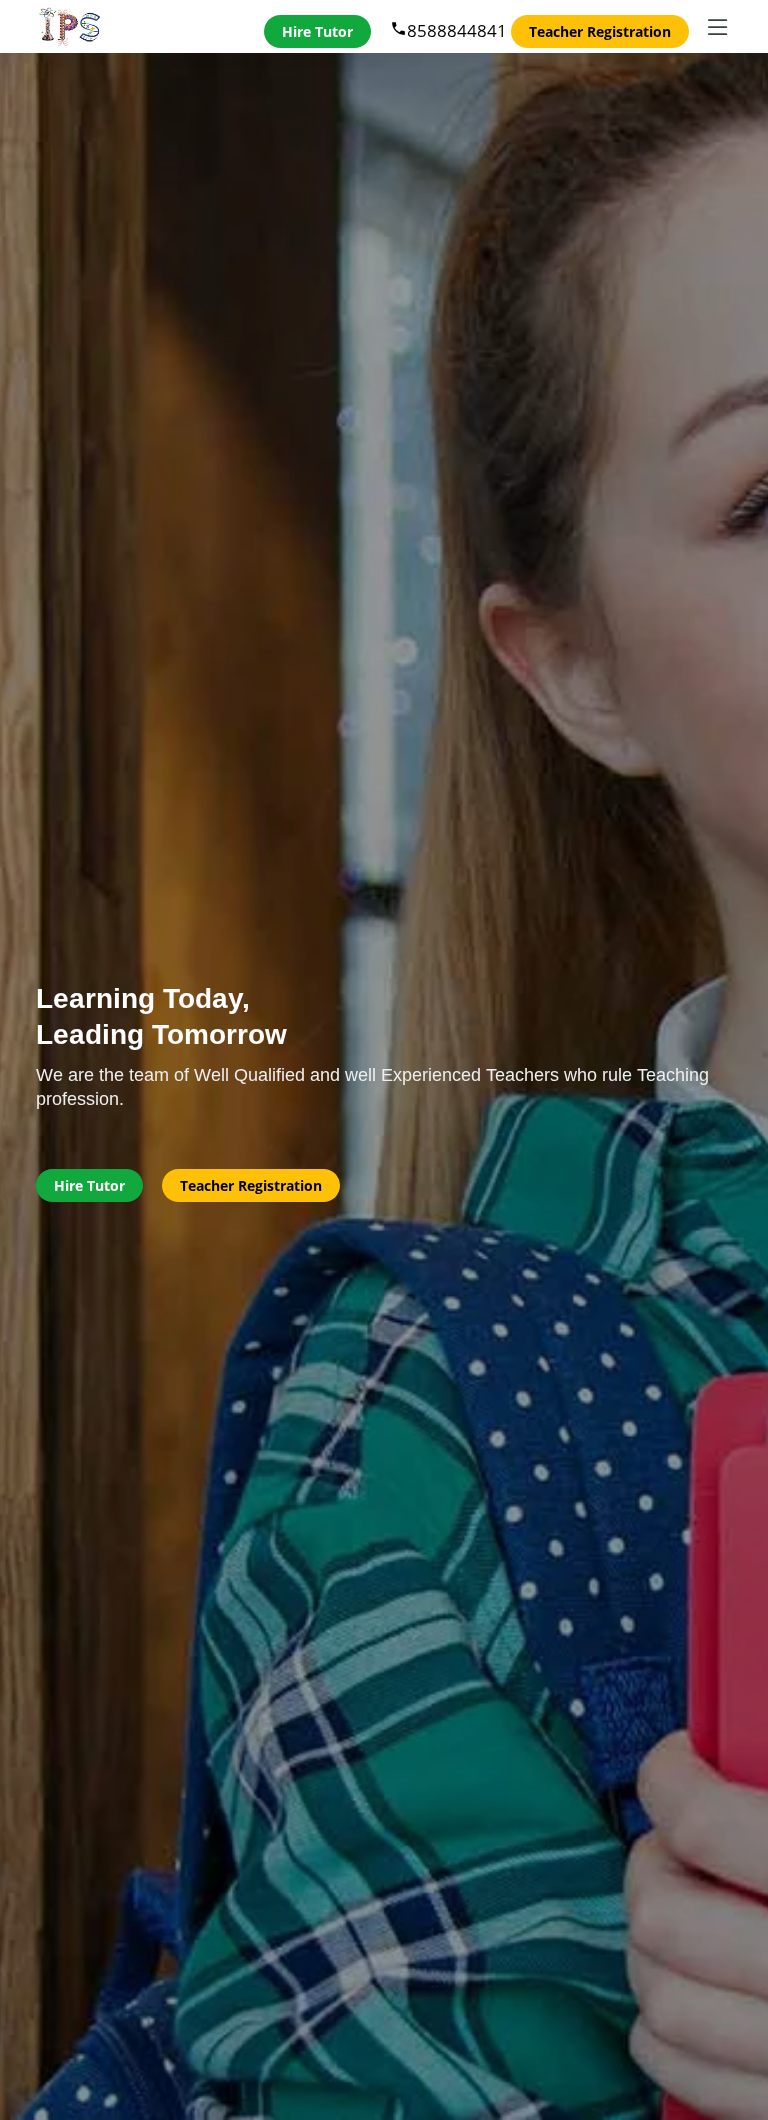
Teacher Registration (600, 31)
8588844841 (448, 30)
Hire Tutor (317, 31)
